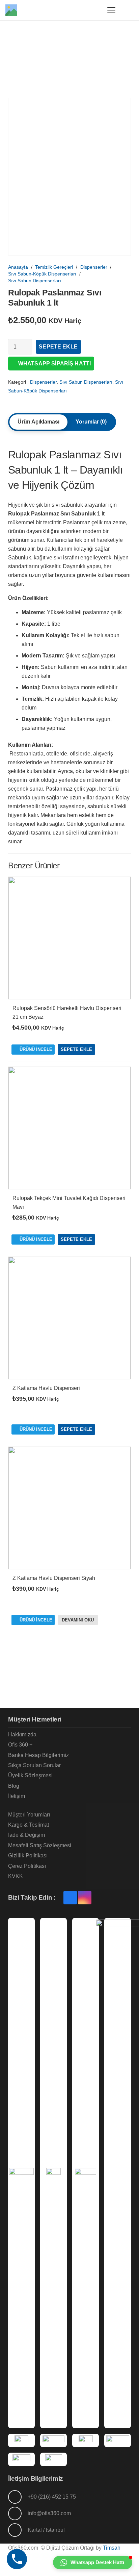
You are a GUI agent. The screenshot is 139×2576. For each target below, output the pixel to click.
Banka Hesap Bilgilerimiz (38, 1755)
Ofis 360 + (20, 1745)
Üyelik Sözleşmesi (30, 1775)
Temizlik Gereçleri (54, 267)
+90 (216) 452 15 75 (52, 2497)
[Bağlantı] (93, 10)
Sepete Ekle (58, 347)
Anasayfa (18, 267)
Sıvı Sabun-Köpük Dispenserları (42, 274)
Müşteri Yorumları (29, 1815)
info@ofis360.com (49, 2513)
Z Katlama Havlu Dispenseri (46, 1388)
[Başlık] (11, 10)
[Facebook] (70, 1898)
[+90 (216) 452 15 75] (18, 2497)
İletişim (17, 1796)
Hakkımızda (22, 1735)
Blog (14, 1786)
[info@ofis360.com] (18, 2513)
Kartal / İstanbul (46, 2530)
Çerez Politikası (27, 1866)
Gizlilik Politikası (28, 1856)
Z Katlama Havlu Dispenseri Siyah (54, 1578)
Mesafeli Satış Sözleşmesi (40, 1845)
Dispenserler (94, 267)
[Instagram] (85, 1898)
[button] (111, 10)
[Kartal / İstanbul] (18, 2530)
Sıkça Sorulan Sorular (34, 1765)
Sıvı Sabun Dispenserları (35, 281)
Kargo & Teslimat (29, 1825)
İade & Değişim (26, 1835)
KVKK (16, 1876)
